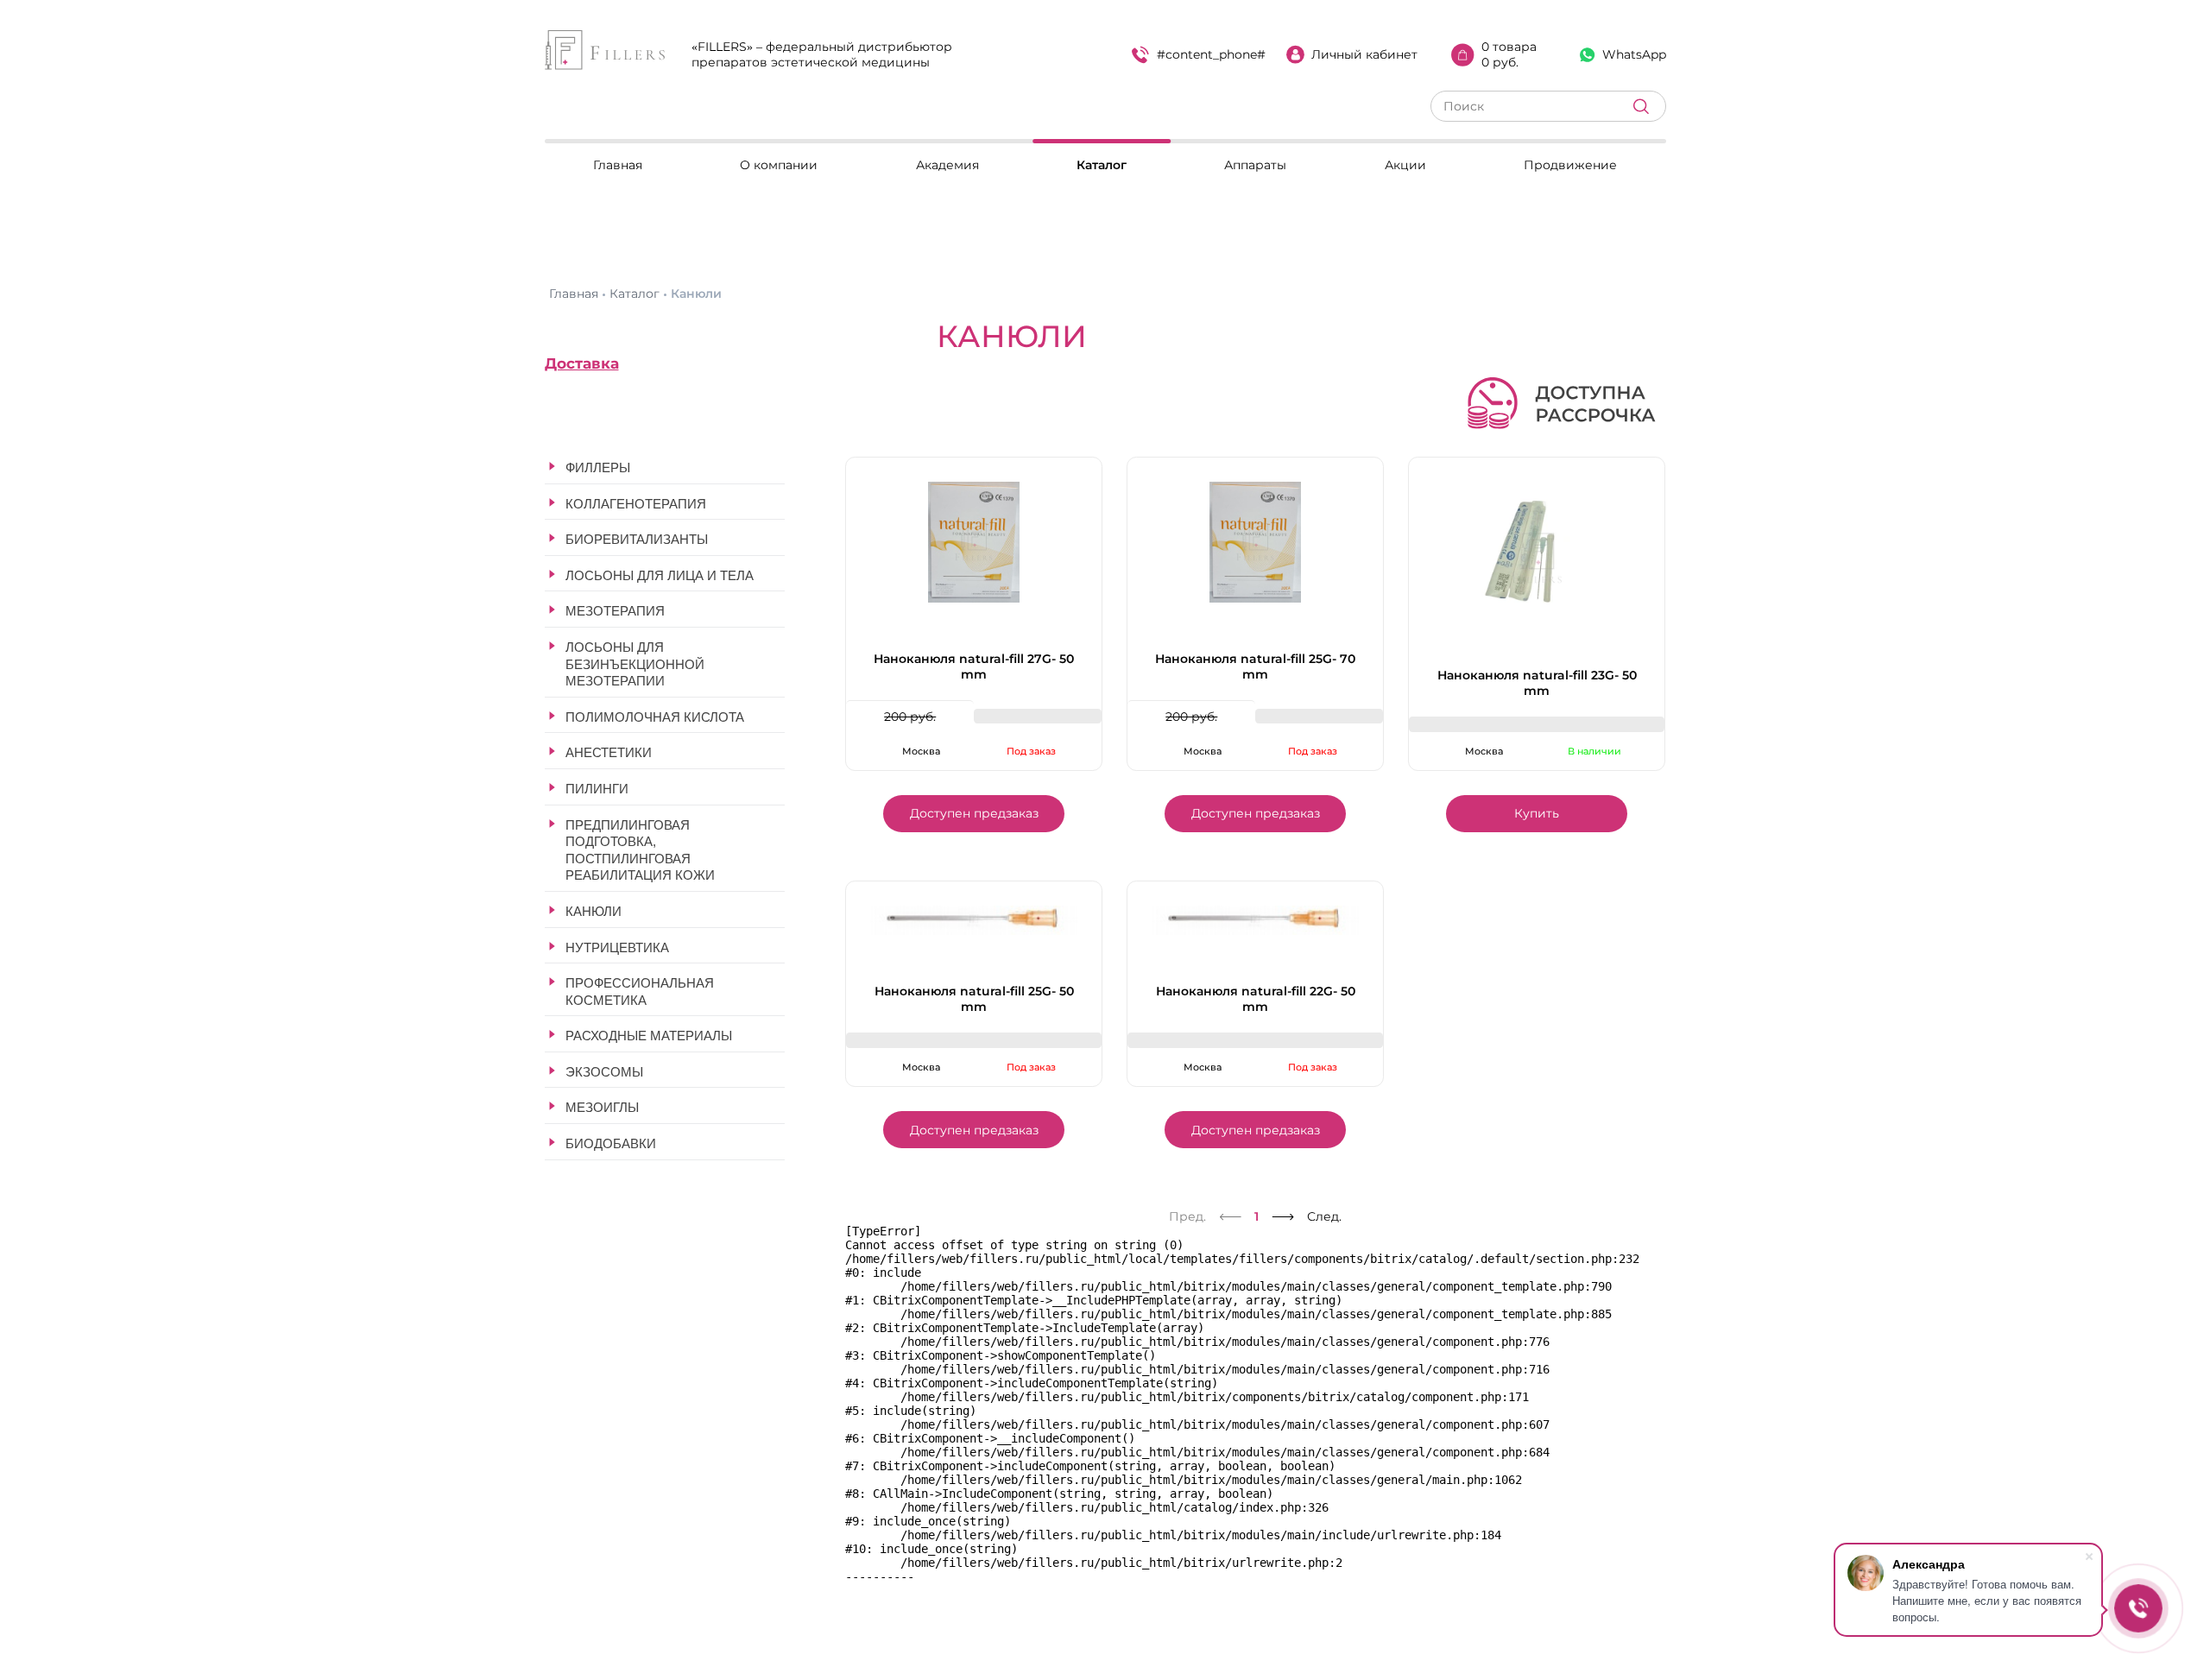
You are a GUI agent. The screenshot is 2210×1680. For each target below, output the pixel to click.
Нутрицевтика (617, 947)
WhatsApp (1634, 54)
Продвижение (1570, 165)
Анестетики (609, 752)
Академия (947, 165)
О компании (779, 165)
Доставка (582, 363)
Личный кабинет (1364, 54)
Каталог (1102, 165)
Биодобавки (611, 1143)
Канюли (594, 911)
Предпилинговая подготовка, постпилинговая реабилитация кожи (640, 850)
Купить (1537, 813)
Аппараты (1255, 165)
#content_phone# (1211, 54)
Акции (1405, 165)
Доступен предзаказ (974, 813)
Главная (618, 165)
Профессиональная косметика (640, 992)
